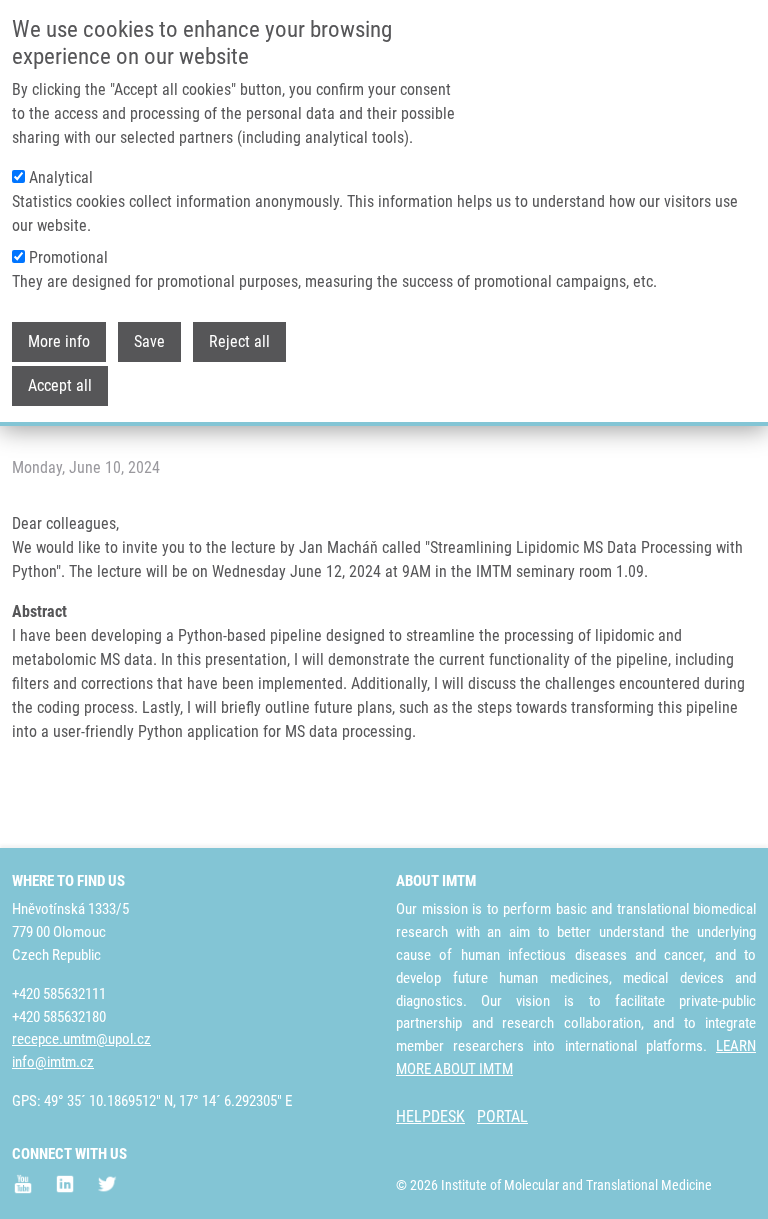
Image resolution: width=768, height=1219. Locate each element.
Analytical (61, 177)
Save (149, 341)
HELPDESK (430, 1116)
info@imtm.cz (53, 1062)
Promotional (68, 257)
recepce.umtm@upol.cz (81, 1039)
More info (59, 341)
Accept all (60, 385)
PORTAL (502, 1116)
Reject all (239, 341)
